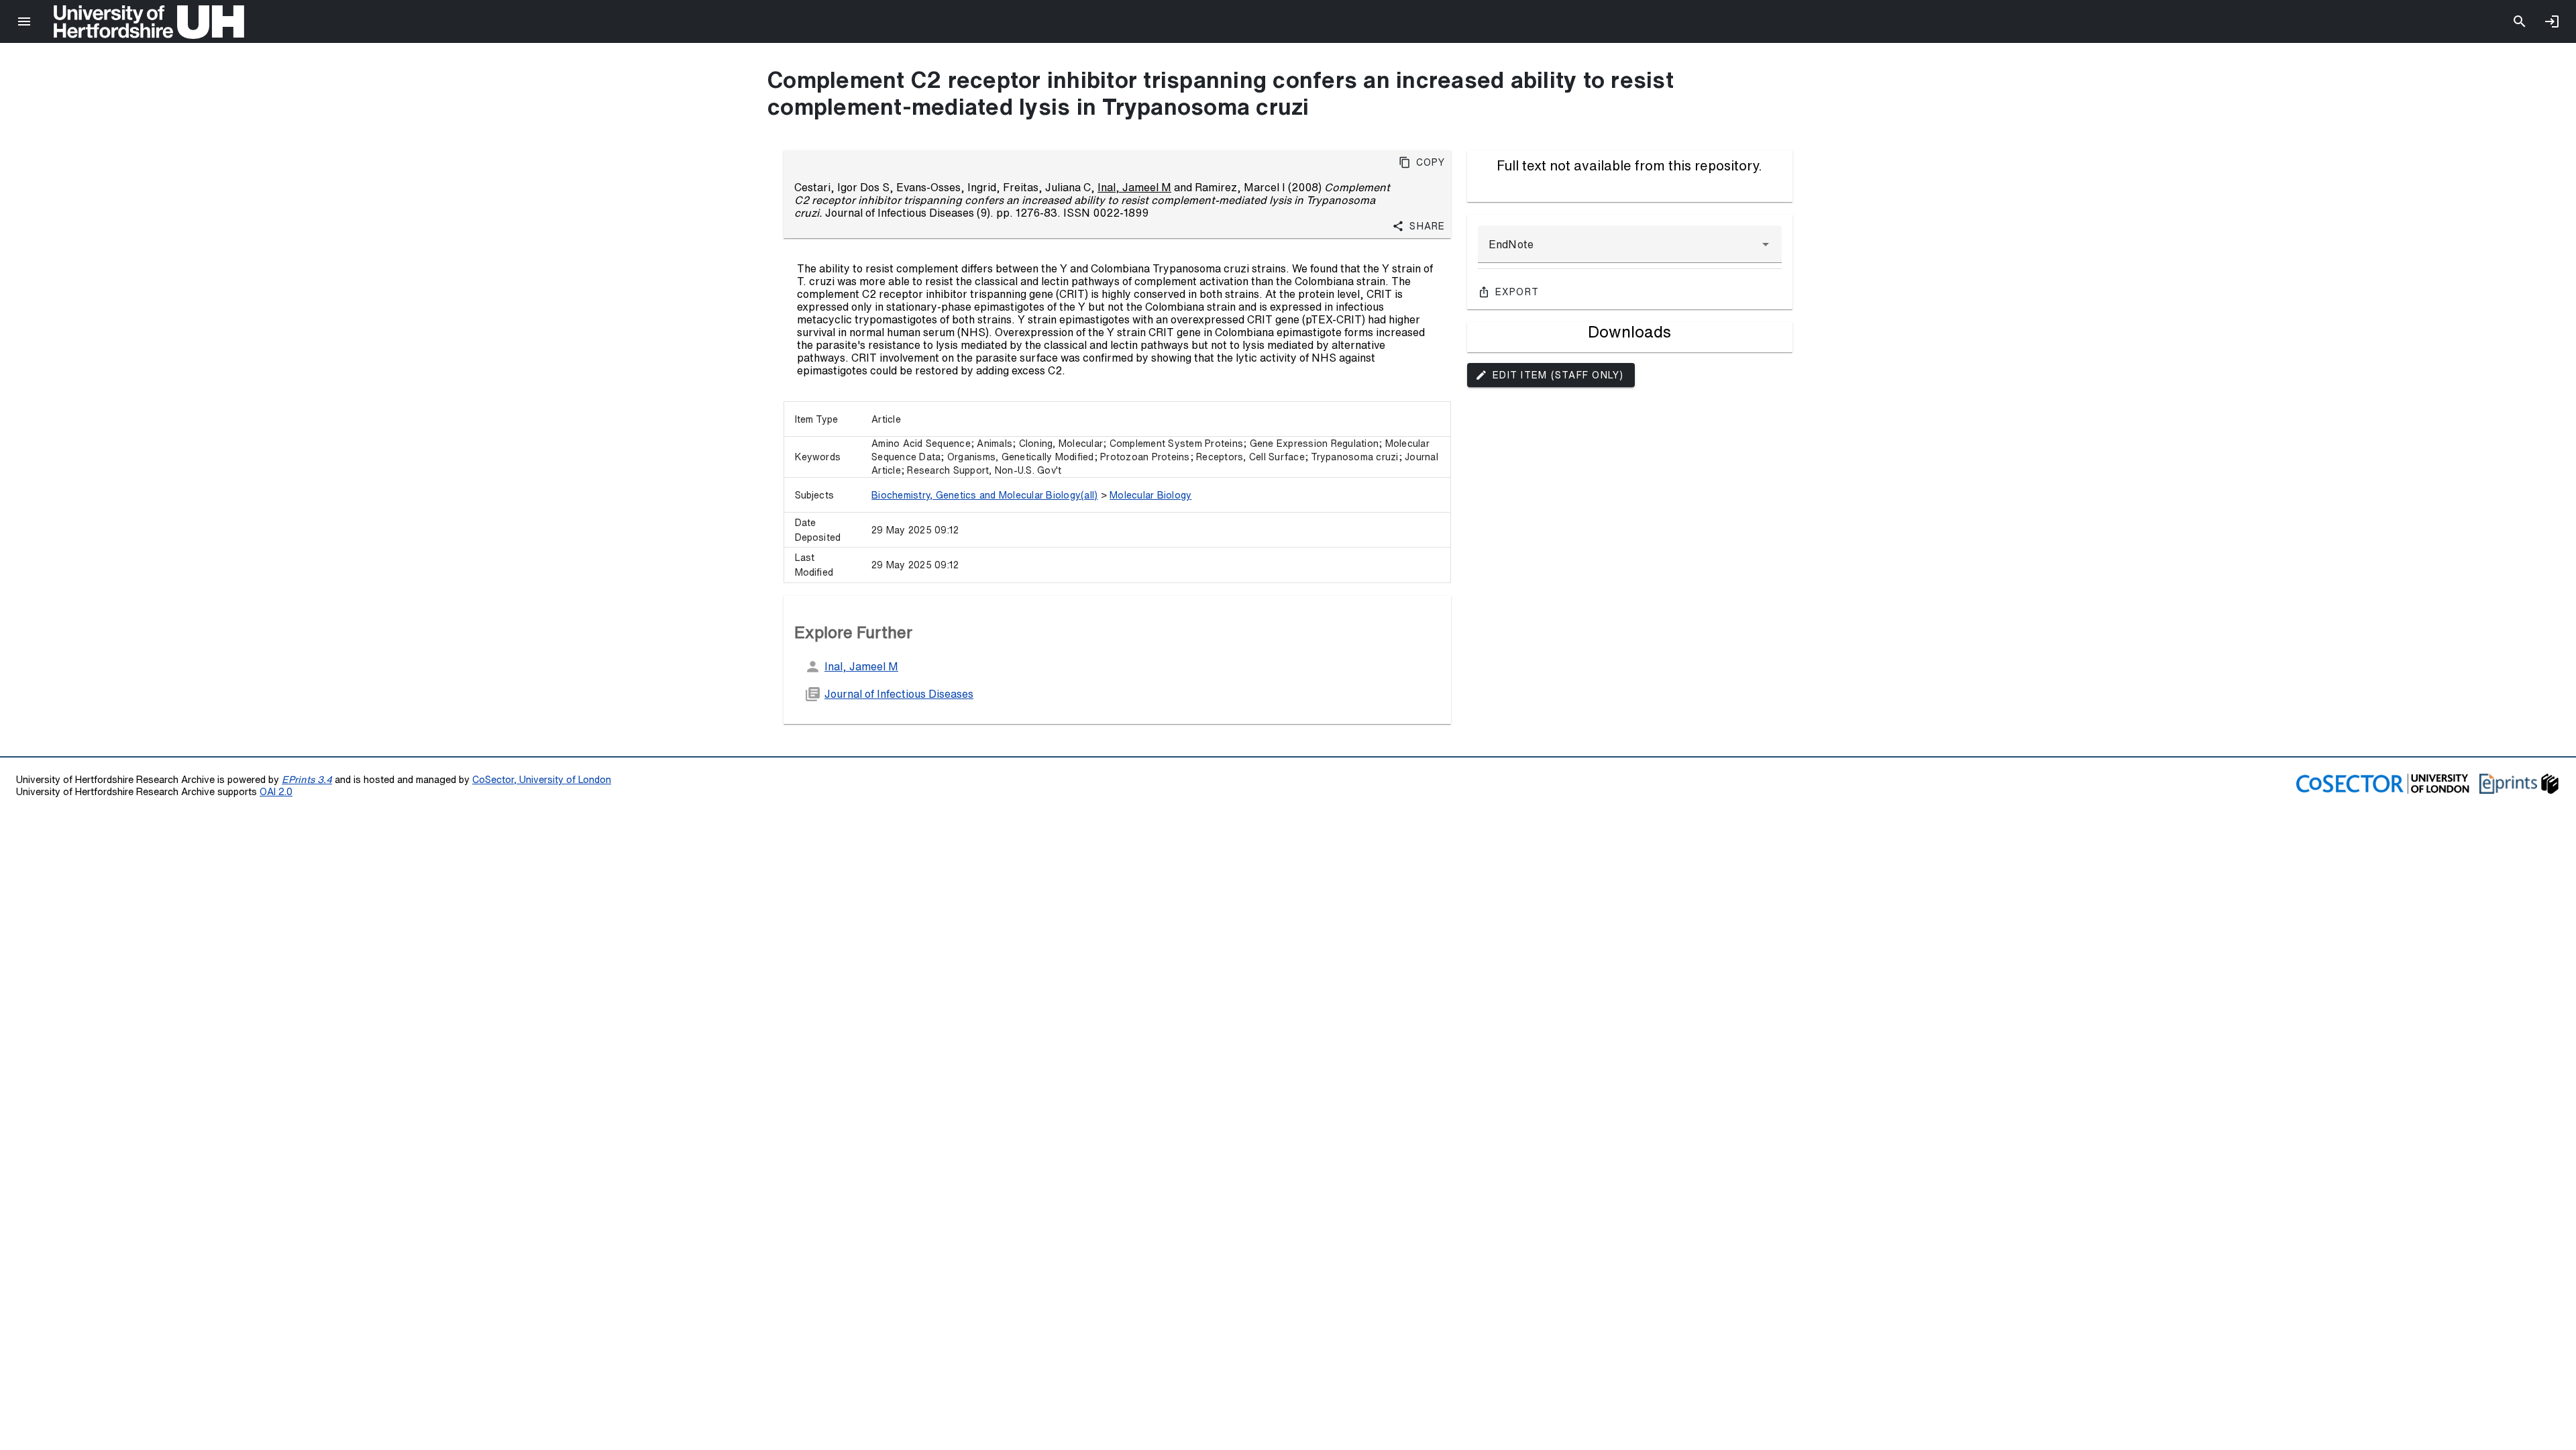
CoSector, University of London (542, 779)
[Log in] (2552, 21)
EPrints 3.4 (307, 779)
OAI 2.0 (276, 791)
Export (1517, 292)
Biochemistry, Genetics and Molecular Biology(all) (984, 495)
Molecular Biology (1150, 495)
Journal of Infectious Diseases (899, 694)
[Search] (2520, 21)
